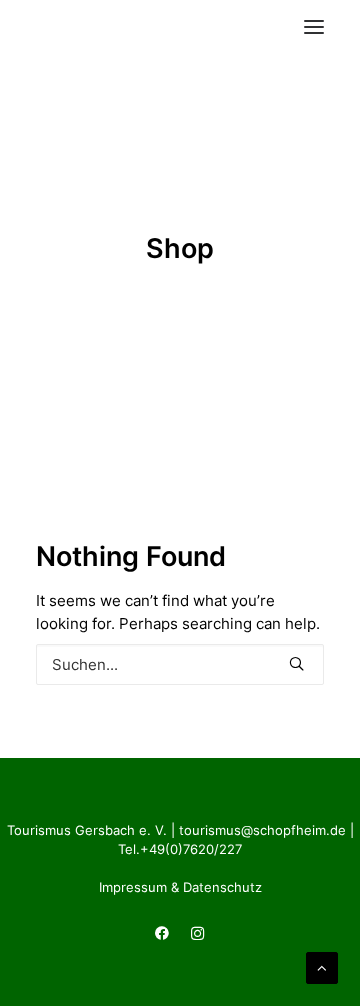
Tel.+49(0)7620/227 (180, 849)
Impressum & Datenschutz (180, 887)
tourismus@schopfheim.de (262, 830)
